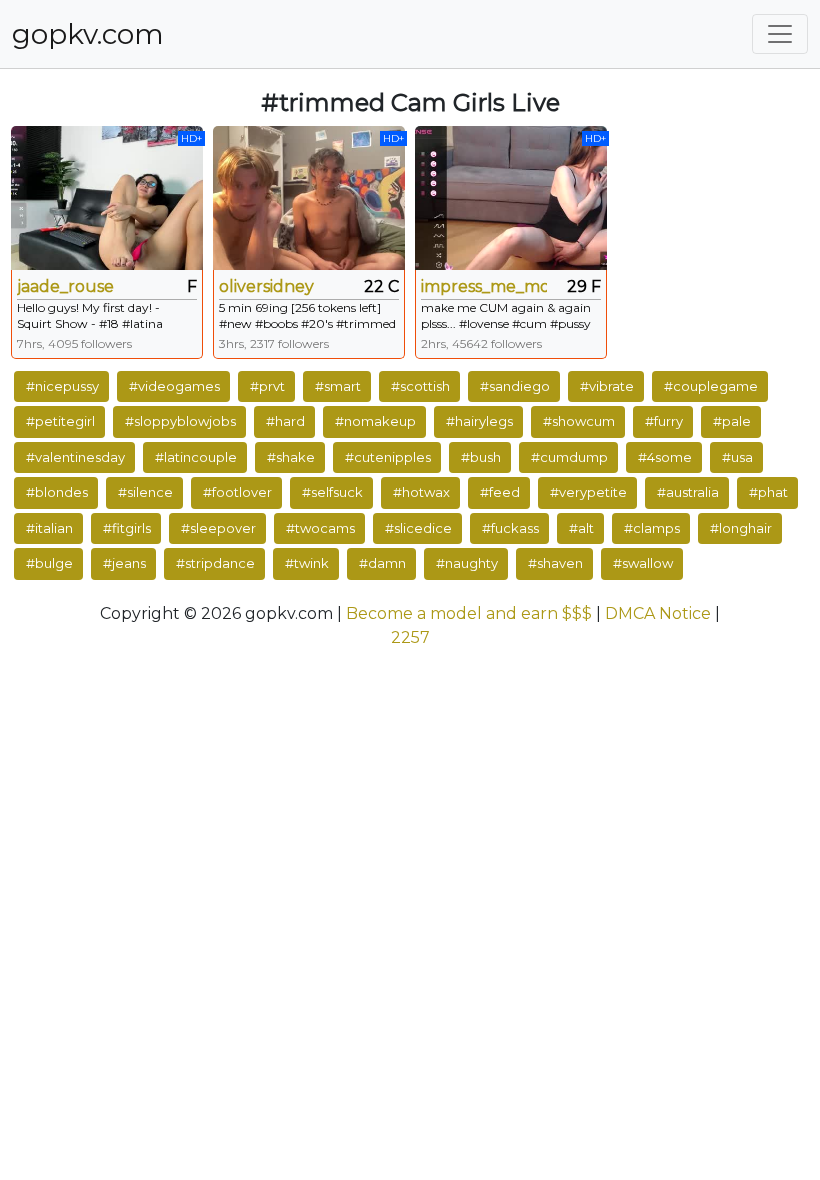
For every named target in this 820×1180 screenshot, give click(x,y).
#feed (500, 492)
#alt (581, 528)
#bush (481, 457)
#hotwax (421, 492)
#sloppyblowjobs (180, 421)
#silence (145, 492)
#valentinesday (75, 457)
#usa (737, 457)
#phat (768, 492)
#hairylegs (479, 421)
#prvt (267, 386)
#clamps (652, 528)
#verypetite (588, 492)
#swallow (643, 563)
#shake (291, 457)
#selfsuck (332, 492)
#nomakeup (375, 421)
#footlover (237, 492)
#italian (49, 528)
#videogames (174, 386)
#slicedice (418, 528)
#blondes (57, 492)
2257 (410, 637)
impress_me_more (484, 286)
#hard (285, 421)
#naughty (467, 563)
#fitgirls (127, 528)
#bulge (49, 563)
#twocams (320, 528)
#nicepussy (62, 386)
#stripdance (215, 563)
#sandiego (515, 386)
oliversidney (266, 286)
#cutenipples (388, 457)
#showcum (579, 421)
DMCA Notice (658, 613)
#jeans (124, 563)
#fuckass (510, 528)
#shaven (555, 563)
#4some (665, 457)
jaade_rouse (65, 286)
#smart (338, 386)
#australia (688, 492)
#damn (382, 563)
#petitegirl (60, 421)
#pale (732, 421)
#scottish (420, 386)
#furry (664, 421)
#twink (307, 563)
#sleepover (218, 528)
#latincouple (196, 457)
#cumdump (569, 457)
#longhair (741, 528)
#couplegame (711, 386)
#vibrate (607, 386)
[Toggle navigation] (780, 34)
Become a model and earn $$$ (469, 613)
